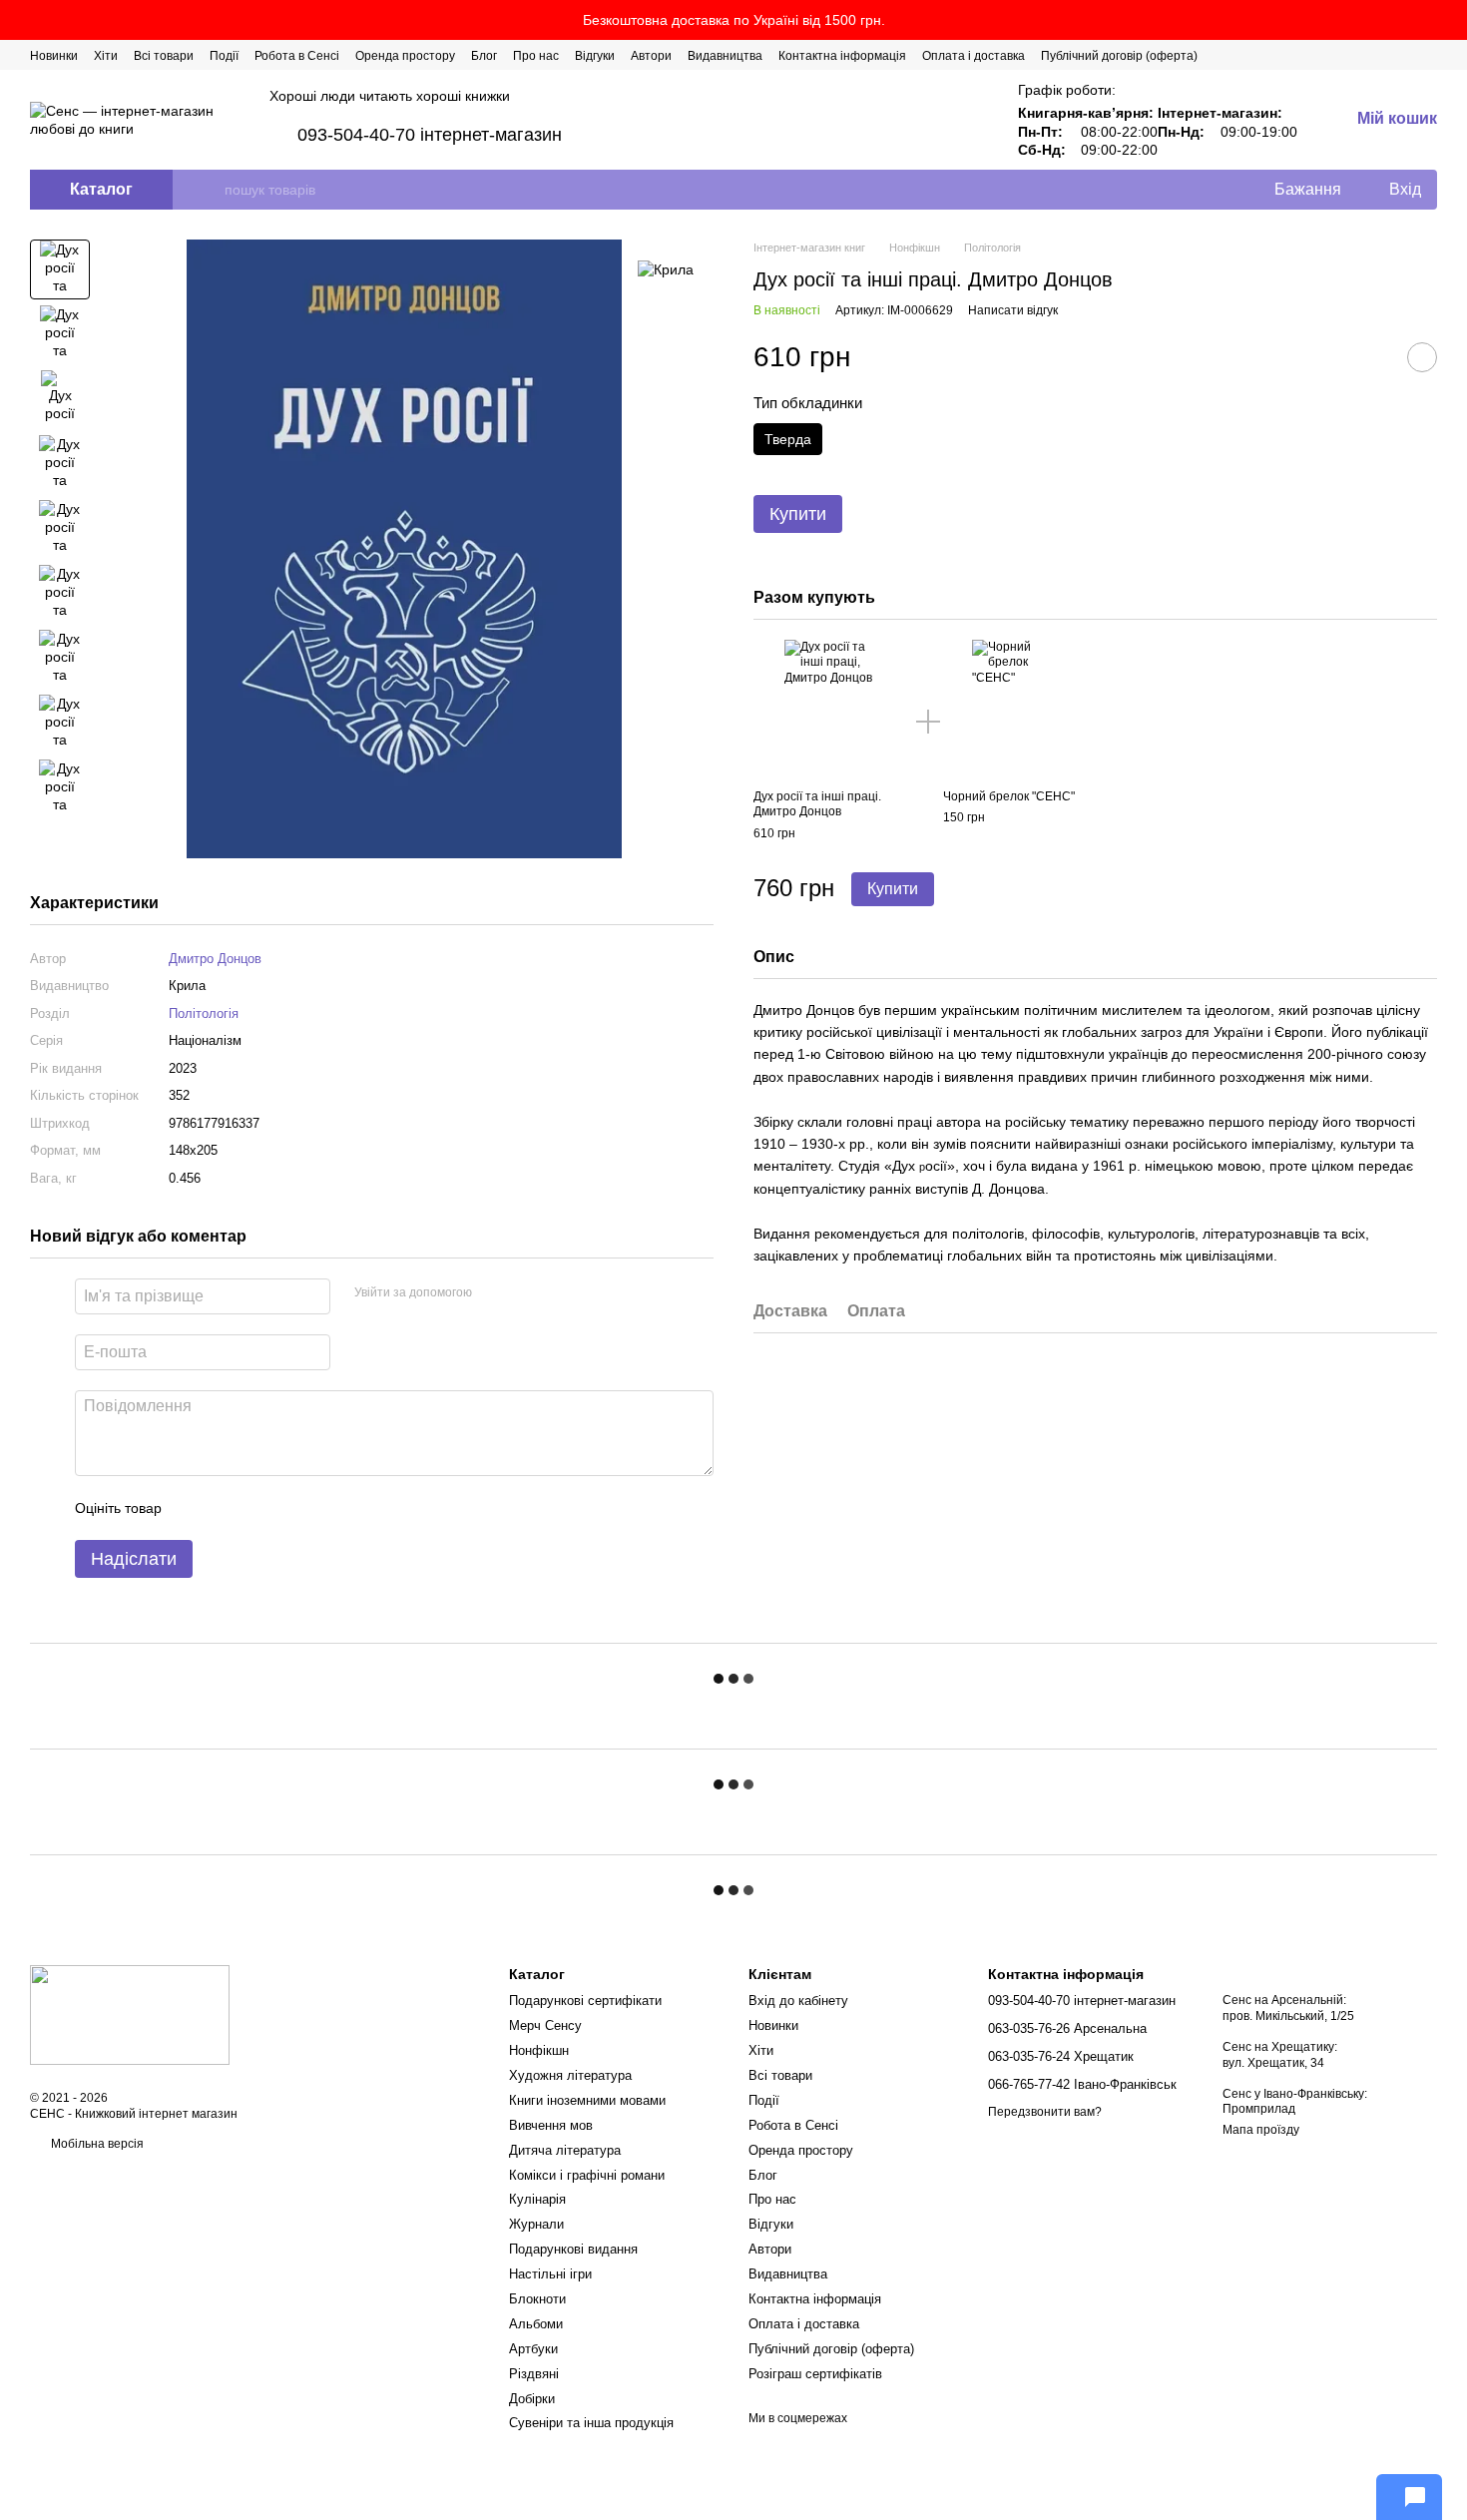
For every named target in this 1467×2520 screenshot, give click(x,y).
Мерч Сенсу (545, 2025)
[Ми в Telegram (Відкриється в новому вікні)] (1405, 55)
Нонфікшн (539, 2050)
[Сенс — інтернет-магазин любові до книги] (130, 2014)
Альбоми (536, 2324)
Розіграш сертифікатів (815, 2374)
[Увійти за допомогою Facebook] (494, 1293)
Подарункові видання (573, 2249)
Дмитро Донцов (215, 959)
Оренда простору (405, 56)
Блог (484, 56)
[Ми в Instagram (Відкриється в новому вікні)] (1381, 55)
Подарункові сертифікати (585, 2001)
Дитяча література (565, 2150)
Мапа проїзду (1261, 2130)
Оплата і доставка (974, 56)
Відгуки (595, 56)
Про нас (536, 56)
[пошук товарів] (209, 190)
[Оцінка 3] (258, 1508)
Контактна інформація (842, 56)
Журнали (536, 2224)
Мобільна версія (96, 2144)
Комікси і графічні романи (587, 2175)
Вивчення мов (551, 2125)
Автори (651, 56)
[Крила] (666, 269)
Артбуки (533, 2349)
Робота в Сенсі (297, 56)
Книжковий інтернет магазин (156, 2114)
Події (224, 56)
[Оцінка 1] (195, 1508)
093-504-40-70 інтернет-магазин (430, 135)
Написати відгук (1013, 311)
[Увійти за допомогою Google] (526, 1293)
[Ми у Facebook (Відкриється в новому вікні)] (1333, 55)
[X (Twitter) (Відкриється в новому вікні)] (1357, 55)
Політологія (204, 1013)
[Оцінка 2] (227, 1508)
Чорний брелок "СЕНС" (1009, 796)
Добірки (532, 2399)
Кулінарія (537, 2199)
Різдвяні (534, 2374)
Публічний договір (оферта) (1119, 56)
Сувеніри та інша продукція (591, 2423)
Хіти (106, 56)
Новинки (54, 56)
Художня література (570, 2075)
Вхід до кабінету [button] (798, 2001)
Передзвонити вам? (1045, 2112)
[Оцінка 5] (322, 1508)
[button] (1451, 20)
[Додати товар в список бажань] (1422, 357)
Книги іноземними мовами (587, 2100)
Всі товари (164, 56)
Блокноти (537, 2299)
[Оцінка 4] (290, 1508)
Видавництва (725, 56)
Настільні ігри (550, 2274)
